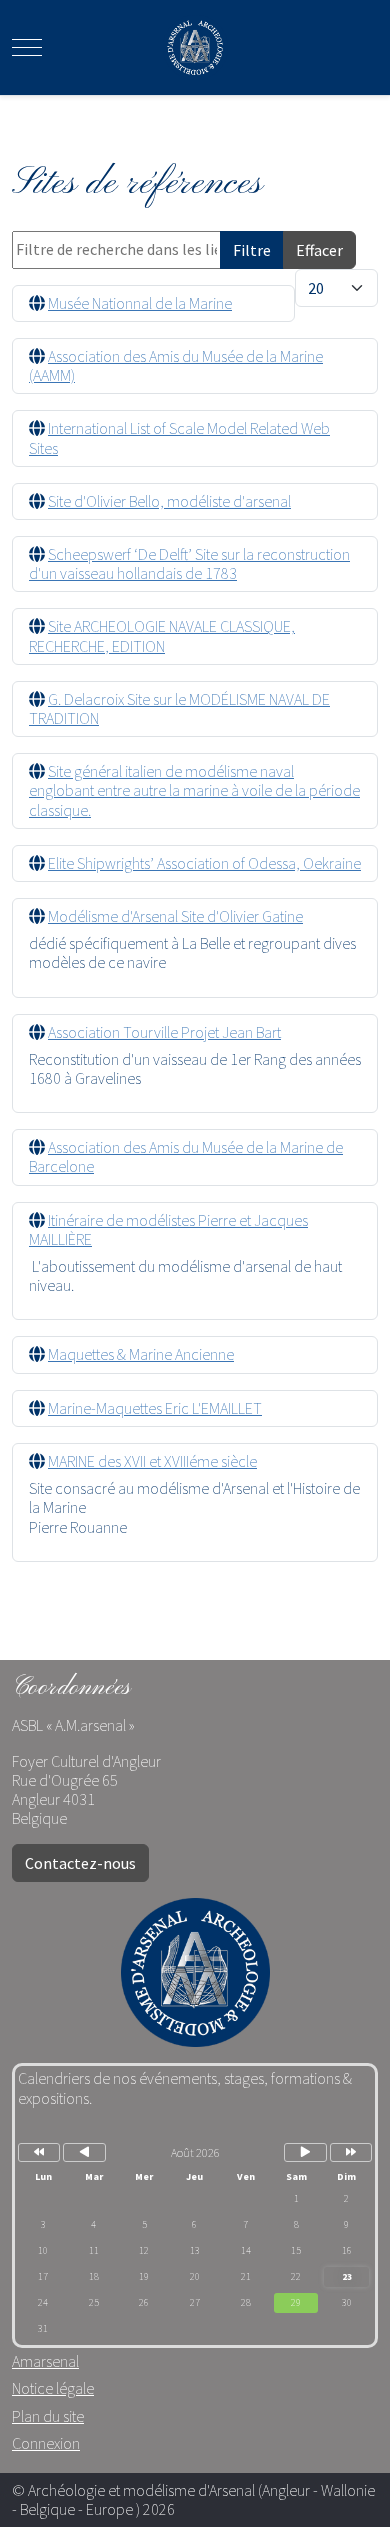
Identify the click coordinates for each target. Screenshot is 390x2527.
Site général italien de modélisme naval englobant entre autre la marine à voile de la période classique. (194, 790)
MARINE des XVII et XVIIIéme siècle (152, 1461)
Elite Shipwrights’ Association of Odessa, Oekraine (204, 863)
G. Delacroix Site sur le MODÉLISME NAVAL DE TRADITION (179, 708)
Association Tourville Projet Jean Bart (164, 1032)
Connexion (46, 2443)
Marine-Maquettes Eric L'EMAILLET (155, 1408)
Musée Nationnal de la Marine (140, 303)
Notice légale (53, 2388)
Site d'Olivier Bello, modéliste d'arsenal (169, 501)
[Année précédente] (39, 2152)
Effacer (319, 250)
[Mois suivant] (305, 2152)
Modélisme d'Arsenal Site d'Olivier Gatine (175, 916)
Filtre (252, 250)
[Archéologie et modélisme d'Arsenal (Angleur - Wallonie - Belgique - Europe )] (195, 47)
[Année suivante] (351, 2152)
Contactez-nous (80, 1863)
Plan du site (48, 2416)
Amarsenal (45, 2361)
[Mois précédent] (84, 2152)
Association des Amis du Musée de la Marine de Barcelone (186, 1156)
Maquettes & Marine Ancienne (141, 1354)
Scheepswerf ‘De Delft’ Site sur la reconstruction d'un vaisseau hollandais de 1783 (189, 563)
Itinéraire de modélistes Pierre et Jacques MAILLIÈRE (168, 1229)
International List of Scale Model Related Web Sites (179, 437)
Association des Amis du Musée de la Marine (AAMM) (176, 365)
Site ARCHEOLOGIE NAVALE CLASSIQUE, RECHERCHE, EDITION (162, 635)
